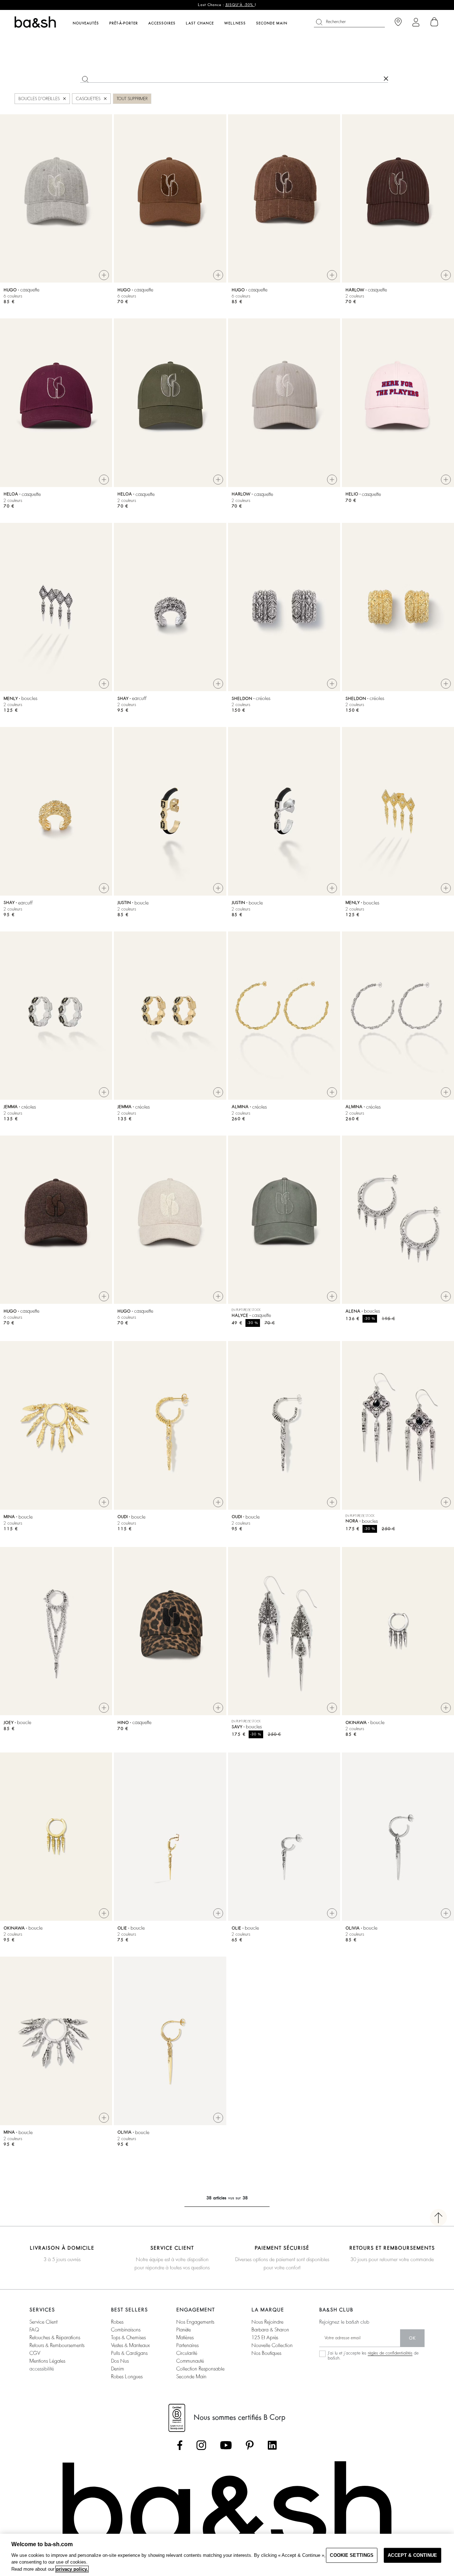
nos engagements (195, 2322)
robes (117, 2322)
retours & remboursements (57, 2345)
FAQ (34, 2330)
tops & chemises (128, 2337)
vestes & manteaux (130, 2345)
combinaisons (126, 2330)
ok (412, 2338)
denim (118, 2369)
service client (43, 2322)
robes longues (127, 2377)
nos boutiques (266, 2353)
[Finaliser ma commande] (434, 22)
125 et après (265, 2337)
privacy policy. (72, 2569)
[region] (227, 2555)
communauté (190, 2361)
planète (184, 2330)
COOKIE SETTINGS (352, 2555)
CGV (35, 2353)
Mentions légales (47, 2361)
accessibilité (42, 2369)
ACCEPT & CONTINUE (412, 2555)
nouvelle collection (272, 2345)
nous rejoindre (267, 2322)
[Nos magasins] (398, 22)
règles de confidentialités (390, 2353)
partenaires (187, 2345)
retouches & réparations (55, 2337)
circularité (187, 2353)
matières (185, 2337)
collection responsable (200, 2369)
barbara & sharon (270, 2330)
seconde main (191, 2377)
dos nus (120, 2361)
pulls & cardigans (129, 2353)
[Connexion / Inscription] (416, 22)
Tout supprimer (132, 99)
